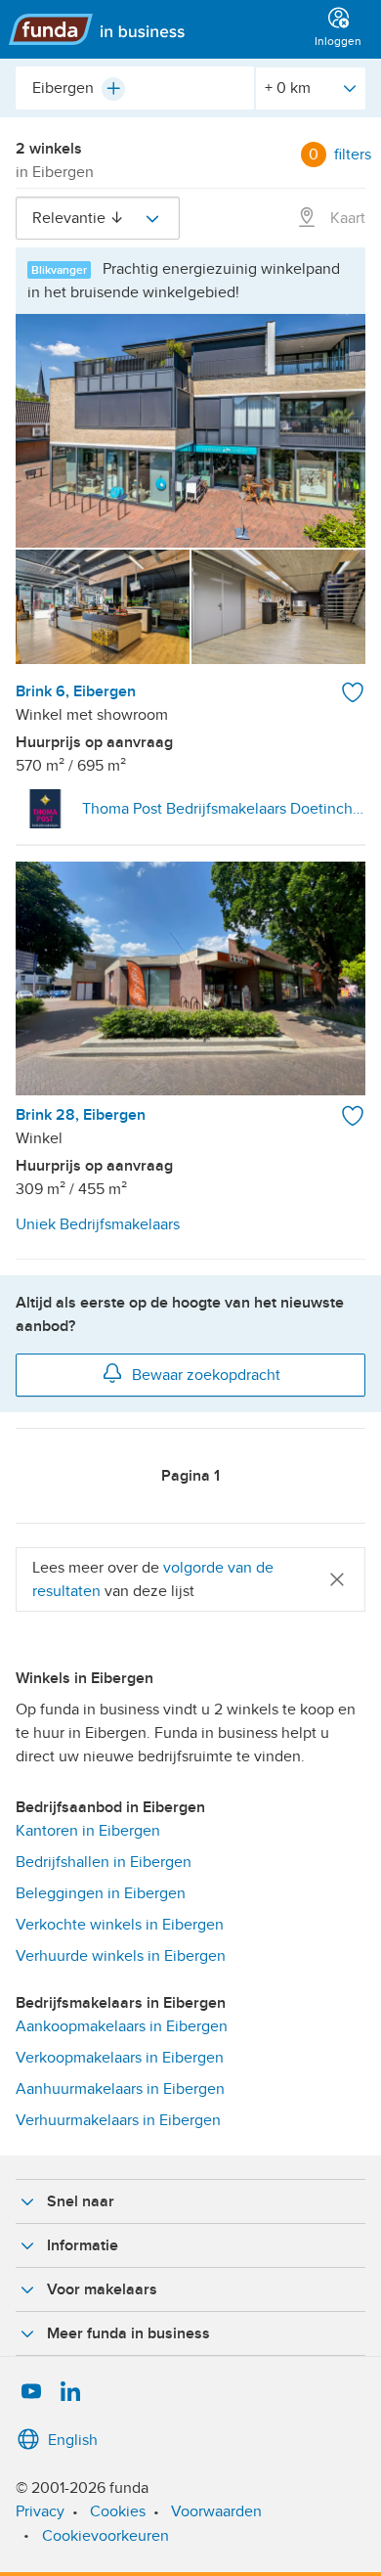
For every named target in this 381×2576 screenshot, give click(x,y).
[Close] (337, 1579)
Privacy (40, 2511)
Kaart (346, 218)
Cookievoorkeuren (106, 2536)
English (73, 2440)
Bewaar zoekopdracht (206, 1375)
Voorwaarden (216, 2511)
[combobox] (135, 88)
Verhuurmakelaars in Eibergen (118, 2120)
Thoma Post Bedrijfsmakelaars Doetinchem (224, 809)
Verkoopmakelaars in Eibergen (120, 2058)
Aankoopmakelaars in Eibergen (122, 2026)
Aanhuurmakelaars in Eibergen (120, 2089)
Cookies (118, 2511)
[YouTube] (31, 2392)
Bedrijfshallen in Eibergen (104, 1862)
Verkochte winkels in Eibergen (120, 1925)
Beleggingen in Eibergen (101, 1893)
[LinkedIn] (70, 2392)
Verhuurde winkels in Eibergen (121, 1956)
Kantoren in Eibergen (88, 1831)
